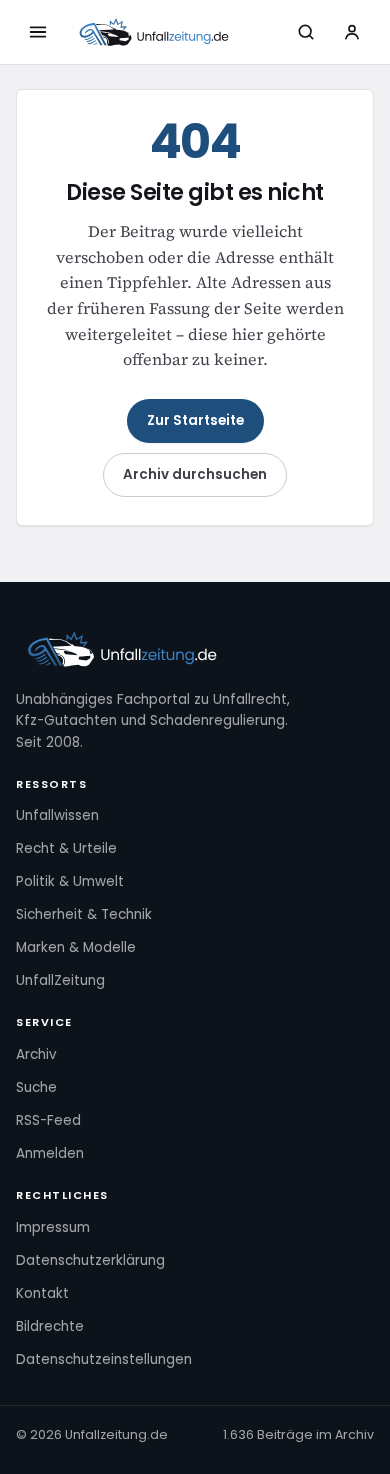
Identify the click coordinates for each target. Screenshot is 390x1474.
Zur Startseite (195, 420)
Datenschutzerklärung (90, 1260)
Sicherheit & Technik (84, 914)
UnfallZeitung (60, 980)
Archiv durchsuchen (195, 474)
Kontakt (42, 1293)
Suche (36, 1087)
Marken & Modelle (76, 947)
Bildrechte (50, 1326)
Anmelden (50, 1153)
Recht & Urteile (66, 848)
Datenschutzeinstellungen (104, 1359)
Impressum (53, 1227)
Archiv (36, 1054)
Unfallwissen (57, 815)
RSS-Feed (48, 1120)
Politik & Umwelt (70, 881)
